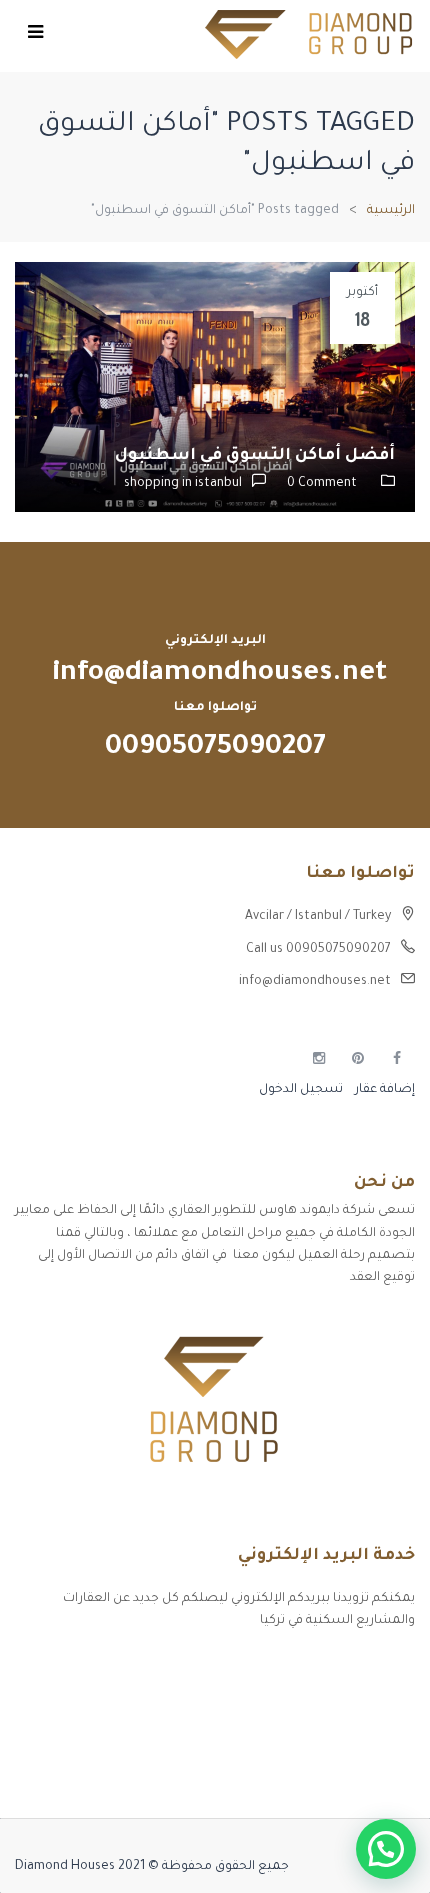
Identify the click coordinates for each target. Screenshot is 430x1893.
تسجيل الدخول (301, 1090)
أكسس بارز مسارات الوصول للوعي (317, 1667)
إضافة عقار (383, 1090)
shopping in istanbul (183, 484)
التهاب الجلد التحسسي (349, 1737)
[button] (386, 1849)
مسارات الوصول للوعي (351, 1702)
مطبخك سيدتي (370, 1772)
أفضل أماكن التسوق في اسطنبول (255, 456)
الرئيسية (391, 211)
